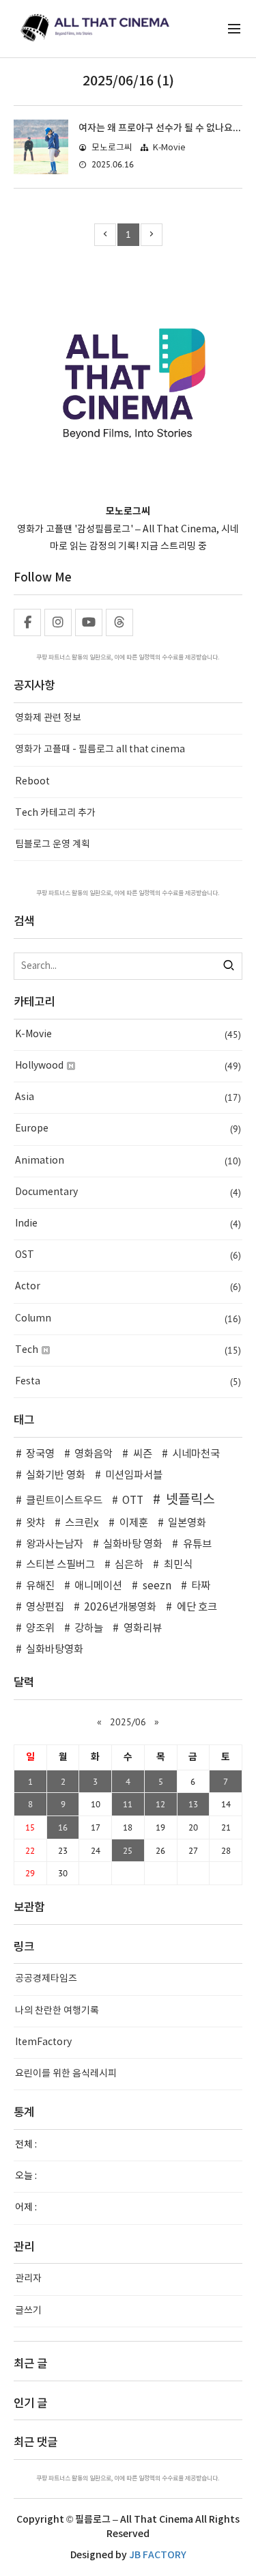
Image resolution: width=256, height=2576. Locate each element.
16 (63, 1827)
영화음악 (94, 1454)
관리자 (28, 2279)
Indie (128, 1224)
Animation (128, 1161)
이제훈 (133, 1523)
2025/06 (128, 1722)
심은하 (129, 1565)
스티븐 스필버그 (60, 1565)
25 (128, 1850)
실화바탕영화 (55, 1650)
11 (128, 1804)
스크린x (82, 1523)
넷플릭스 (190, 1500)
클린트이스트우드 (64, 1501)
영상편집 (45, 1607)
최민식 (178, 1565)
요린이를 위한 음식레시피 (66, 2074)
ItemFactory (43, 2042)
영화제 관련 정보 (48, 718)
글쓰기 (28, 2311)
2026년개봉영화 (120, 1607)
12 (160, 1804)
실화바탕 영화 (133, 1545)
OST (128, 1255)
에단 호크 (197, 1607)
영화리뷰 (142, 1629)
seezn (157, 1586)
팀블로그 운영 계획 (53, 845)
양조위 (40, 1629)
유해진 (40, 1586)
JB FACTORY (158, 2555)
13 (193, 1804)
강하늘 (89, 1629)
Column (128, 1319)
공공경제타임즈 (46, 1979)
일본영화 (187, 1523)
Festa (128, 1382)
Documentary (128, 1192)
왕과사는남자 (55, 1545)
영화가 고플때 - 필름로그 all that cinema (100, 750)
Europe (128, 1129)
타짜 (201, 1586)
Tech (128, 1350)
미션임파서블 (134, 1476)
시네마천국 (196, 1454)
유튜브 (197, 1545)
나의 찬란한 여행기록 (57, 2011)
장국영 (40, 1454)
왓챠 (35, 1523)
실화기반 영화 (56, 1476)
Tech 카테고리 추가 (55, 813)
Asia (128, 1097)
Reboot (32, 782)
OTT (133, 1501)
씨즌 (142, 1454)
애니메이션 (98, 1586)
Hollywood (128, 1066)
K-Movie (169, 148)
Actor (128, 1287)
